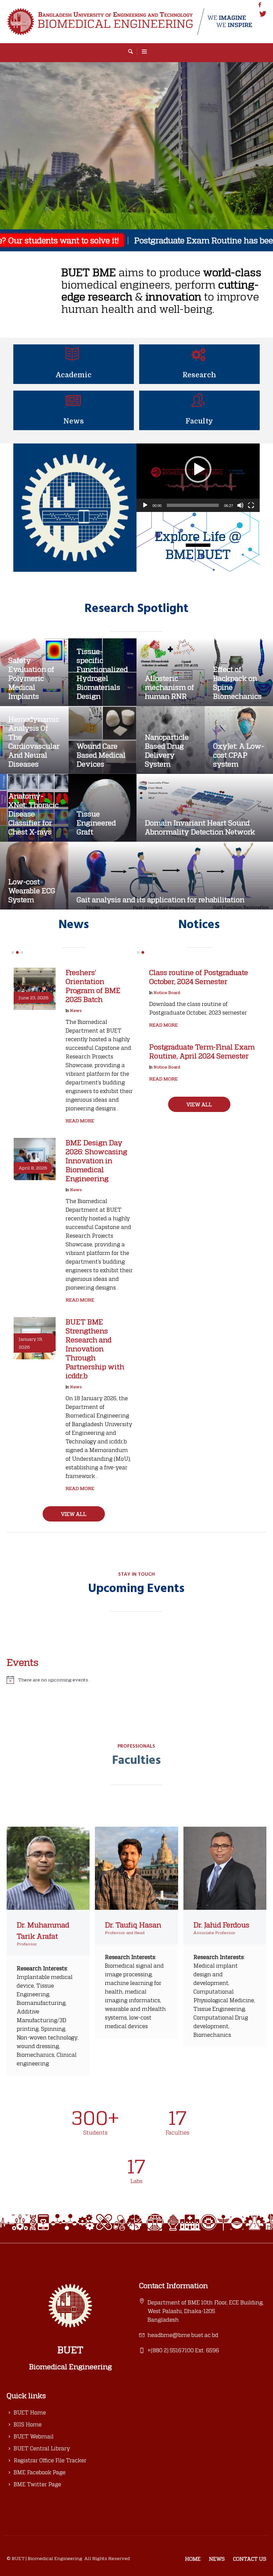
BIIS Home (28, 2493)
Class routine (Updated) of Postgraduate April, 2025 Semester (193, 1172)
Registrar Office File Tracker (50, 2529)
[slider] (193, 505)
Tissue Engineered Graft (96, 823)
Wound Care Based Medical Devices (101, 755)
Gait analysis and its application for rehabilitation (160, 899)
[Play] (145, 505)
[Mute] (240, 505)
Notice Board (167, 992)
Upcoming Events (136, 1658)
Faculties (136, 1830)
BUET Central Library (42, 2517)
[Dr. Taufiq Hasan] (136, 1936)
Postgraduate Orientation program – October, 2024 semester (191, 1310)
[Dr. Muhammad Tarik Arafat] (48, 1936)
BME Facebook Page (40, 2541)
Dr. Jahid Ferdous (221, 1993)
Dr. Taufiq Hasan (133, 1993)
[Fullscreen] (251, 505)
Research (199, 375)
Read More (80, 1146)
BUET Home (30, 2481)
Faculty (199, 421)
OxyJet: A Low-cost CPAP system (239, 755)
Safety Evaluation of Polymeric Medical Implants (31, 678)
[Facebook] (260, 5)
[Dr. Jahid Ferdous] (225, 1936)
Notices (199, 925)
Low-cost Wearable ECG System (32, 890)
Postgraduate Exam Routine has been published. (149, 240)
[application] (198, 478)
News (74, 421)
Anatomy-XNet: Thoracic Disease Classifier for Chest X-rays (33, 814)
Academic (74, 375)
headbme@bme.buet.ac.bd (183, 2404)
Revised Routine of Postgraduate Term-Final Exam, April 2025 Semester (203, 1056)
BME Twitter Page (37, 2553)
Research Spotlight (136, 609)
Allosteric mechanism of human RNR (169, 687)
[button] (198, 469)
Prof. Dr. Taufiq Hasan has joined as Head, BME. (100, 981)
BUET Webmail (34, 2505)
